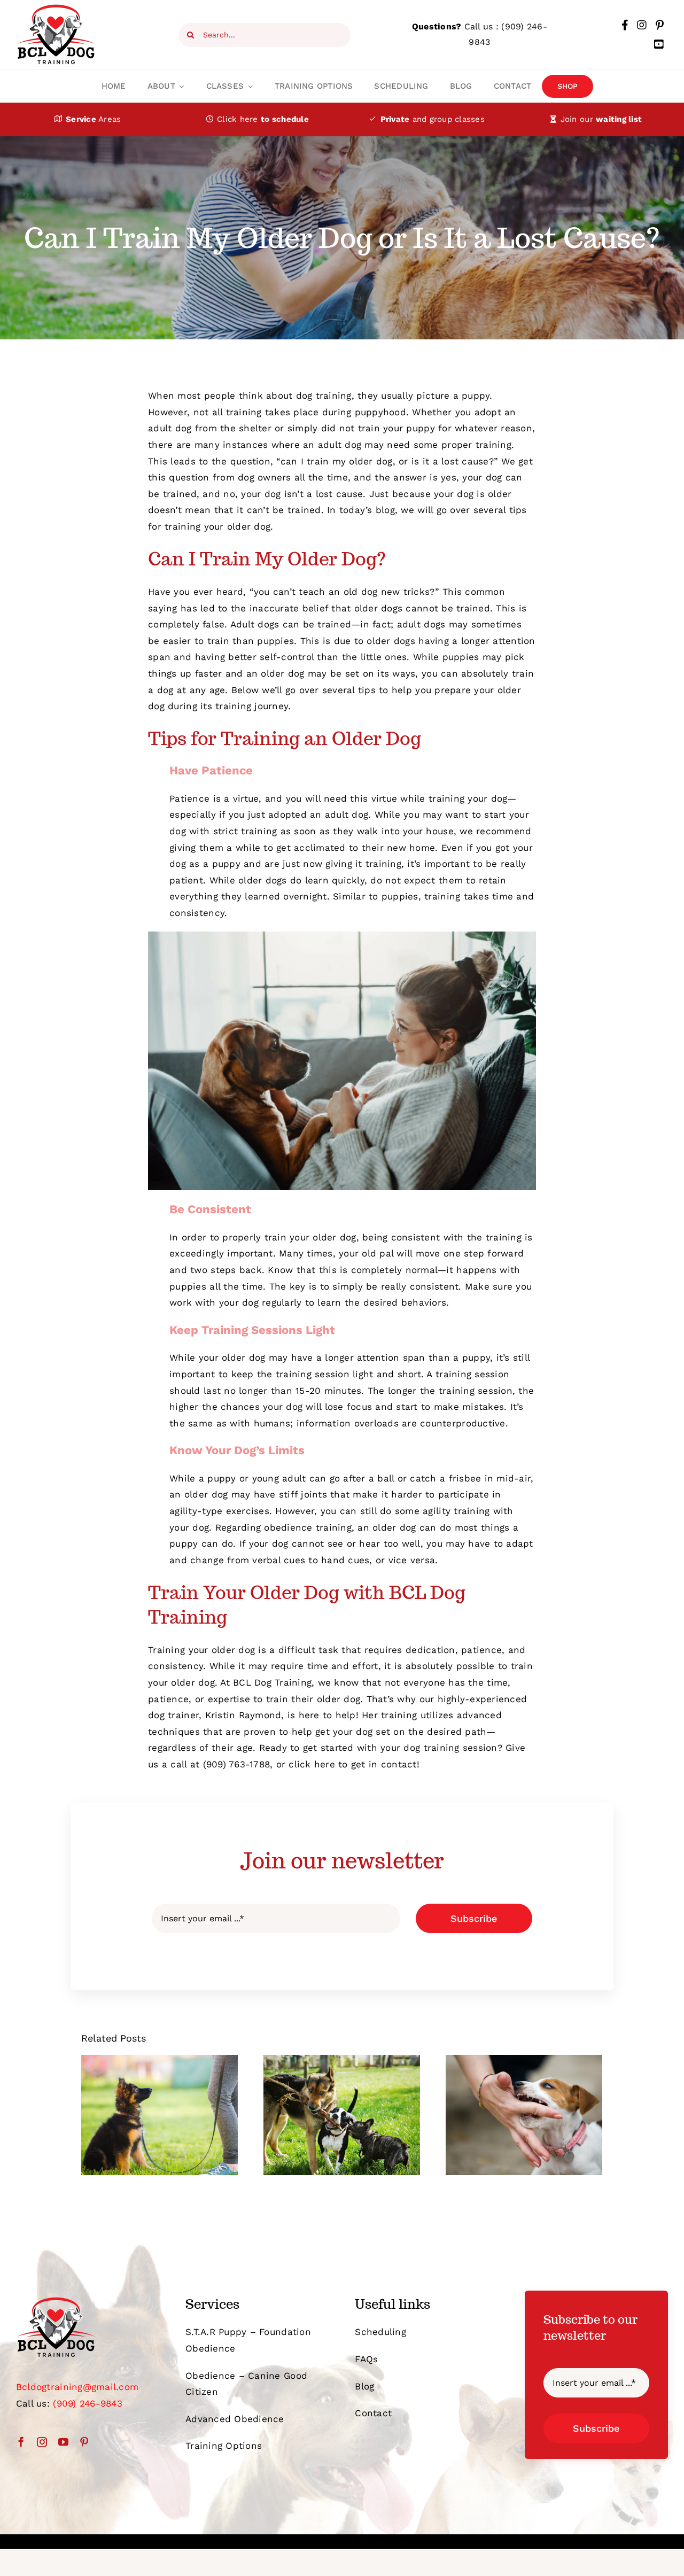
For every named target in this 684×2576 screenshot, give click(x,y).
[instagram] (42, 2442)
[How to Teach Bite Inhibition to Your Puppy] (524, 2115)
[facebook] (21, 2442)
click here (312, 1764)
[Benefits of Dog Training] (160, 2115)
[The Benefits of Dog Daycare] (342, 2115)
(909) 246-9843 (88, 2403)
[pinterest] (84, 2442)
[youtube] (63, 2442)
